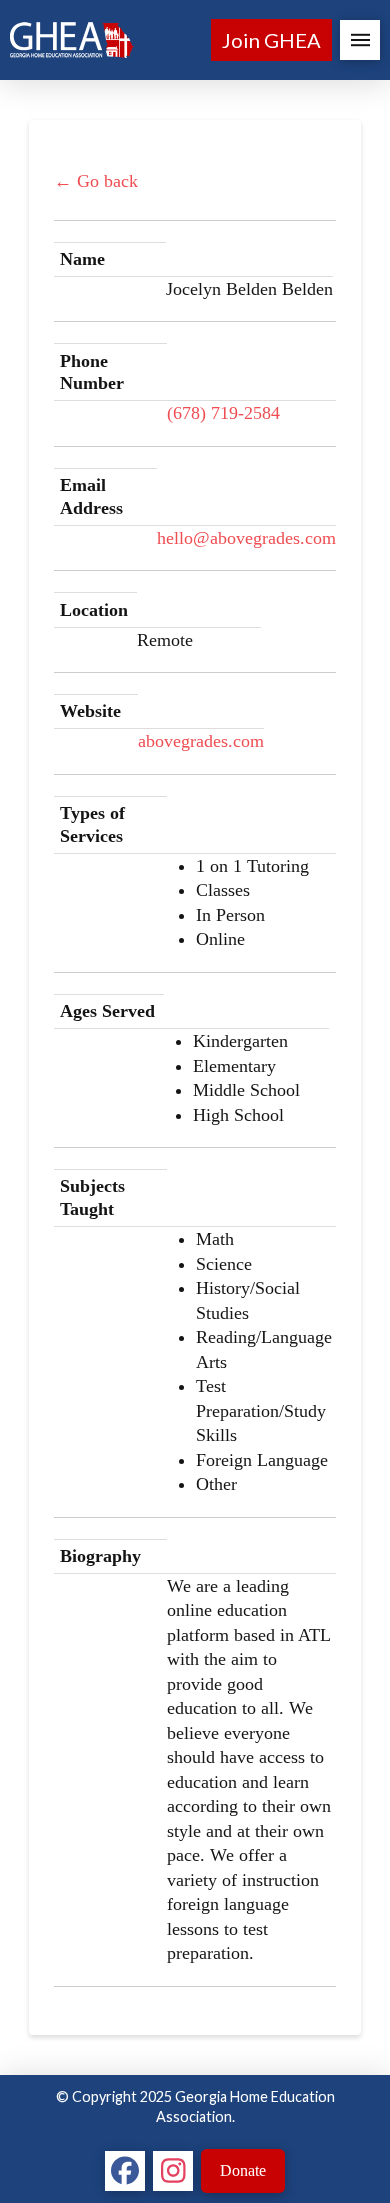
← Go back (96, 181)
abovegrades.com (201, 741)
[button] (360, 40)
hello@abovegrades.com (246, 538)
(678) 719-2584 (223, 413)
